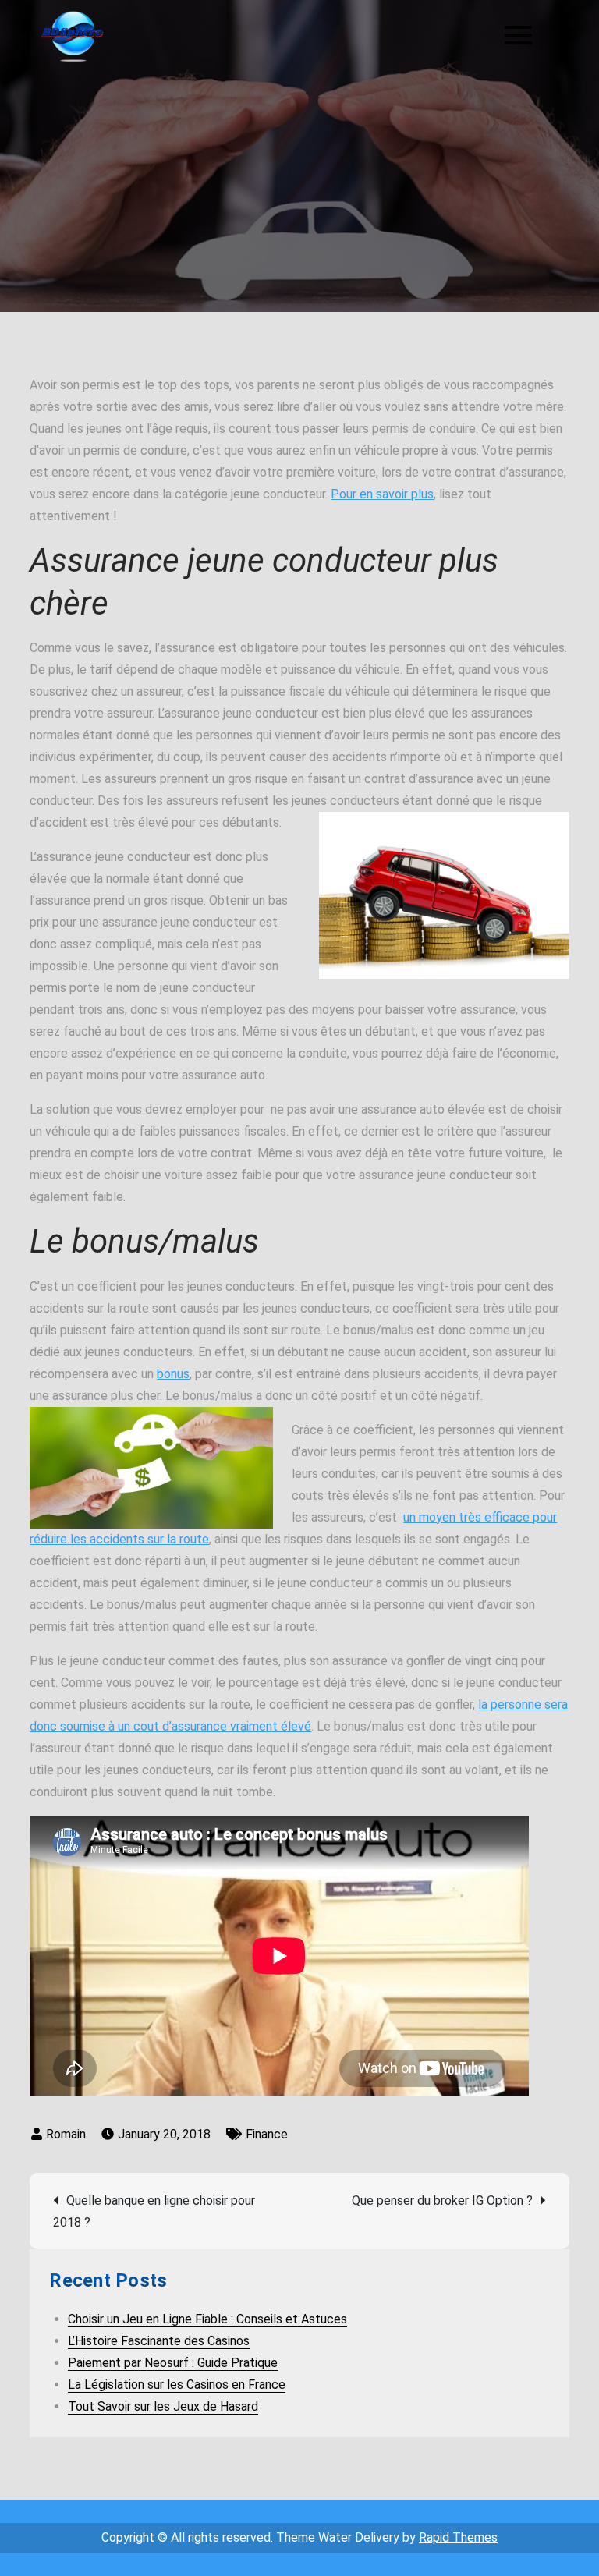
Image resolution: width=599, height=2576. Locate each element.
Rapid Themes (458, 2537)
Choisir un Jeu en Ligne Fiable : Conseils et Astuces (207, 2319)
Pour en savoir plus (382, 494)
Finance (267, 2134)
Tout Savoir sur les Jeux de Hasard (163, 2406)
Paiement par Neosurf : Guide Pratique (173, 2363)
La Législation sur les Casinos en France (177, 2385)
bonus (173, 1374)
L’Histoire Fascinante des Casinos (159, 2341)
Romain (66, 2134)
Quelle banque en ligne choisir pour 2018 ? (154, 2211)
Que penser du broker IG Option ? (442, 2200)
